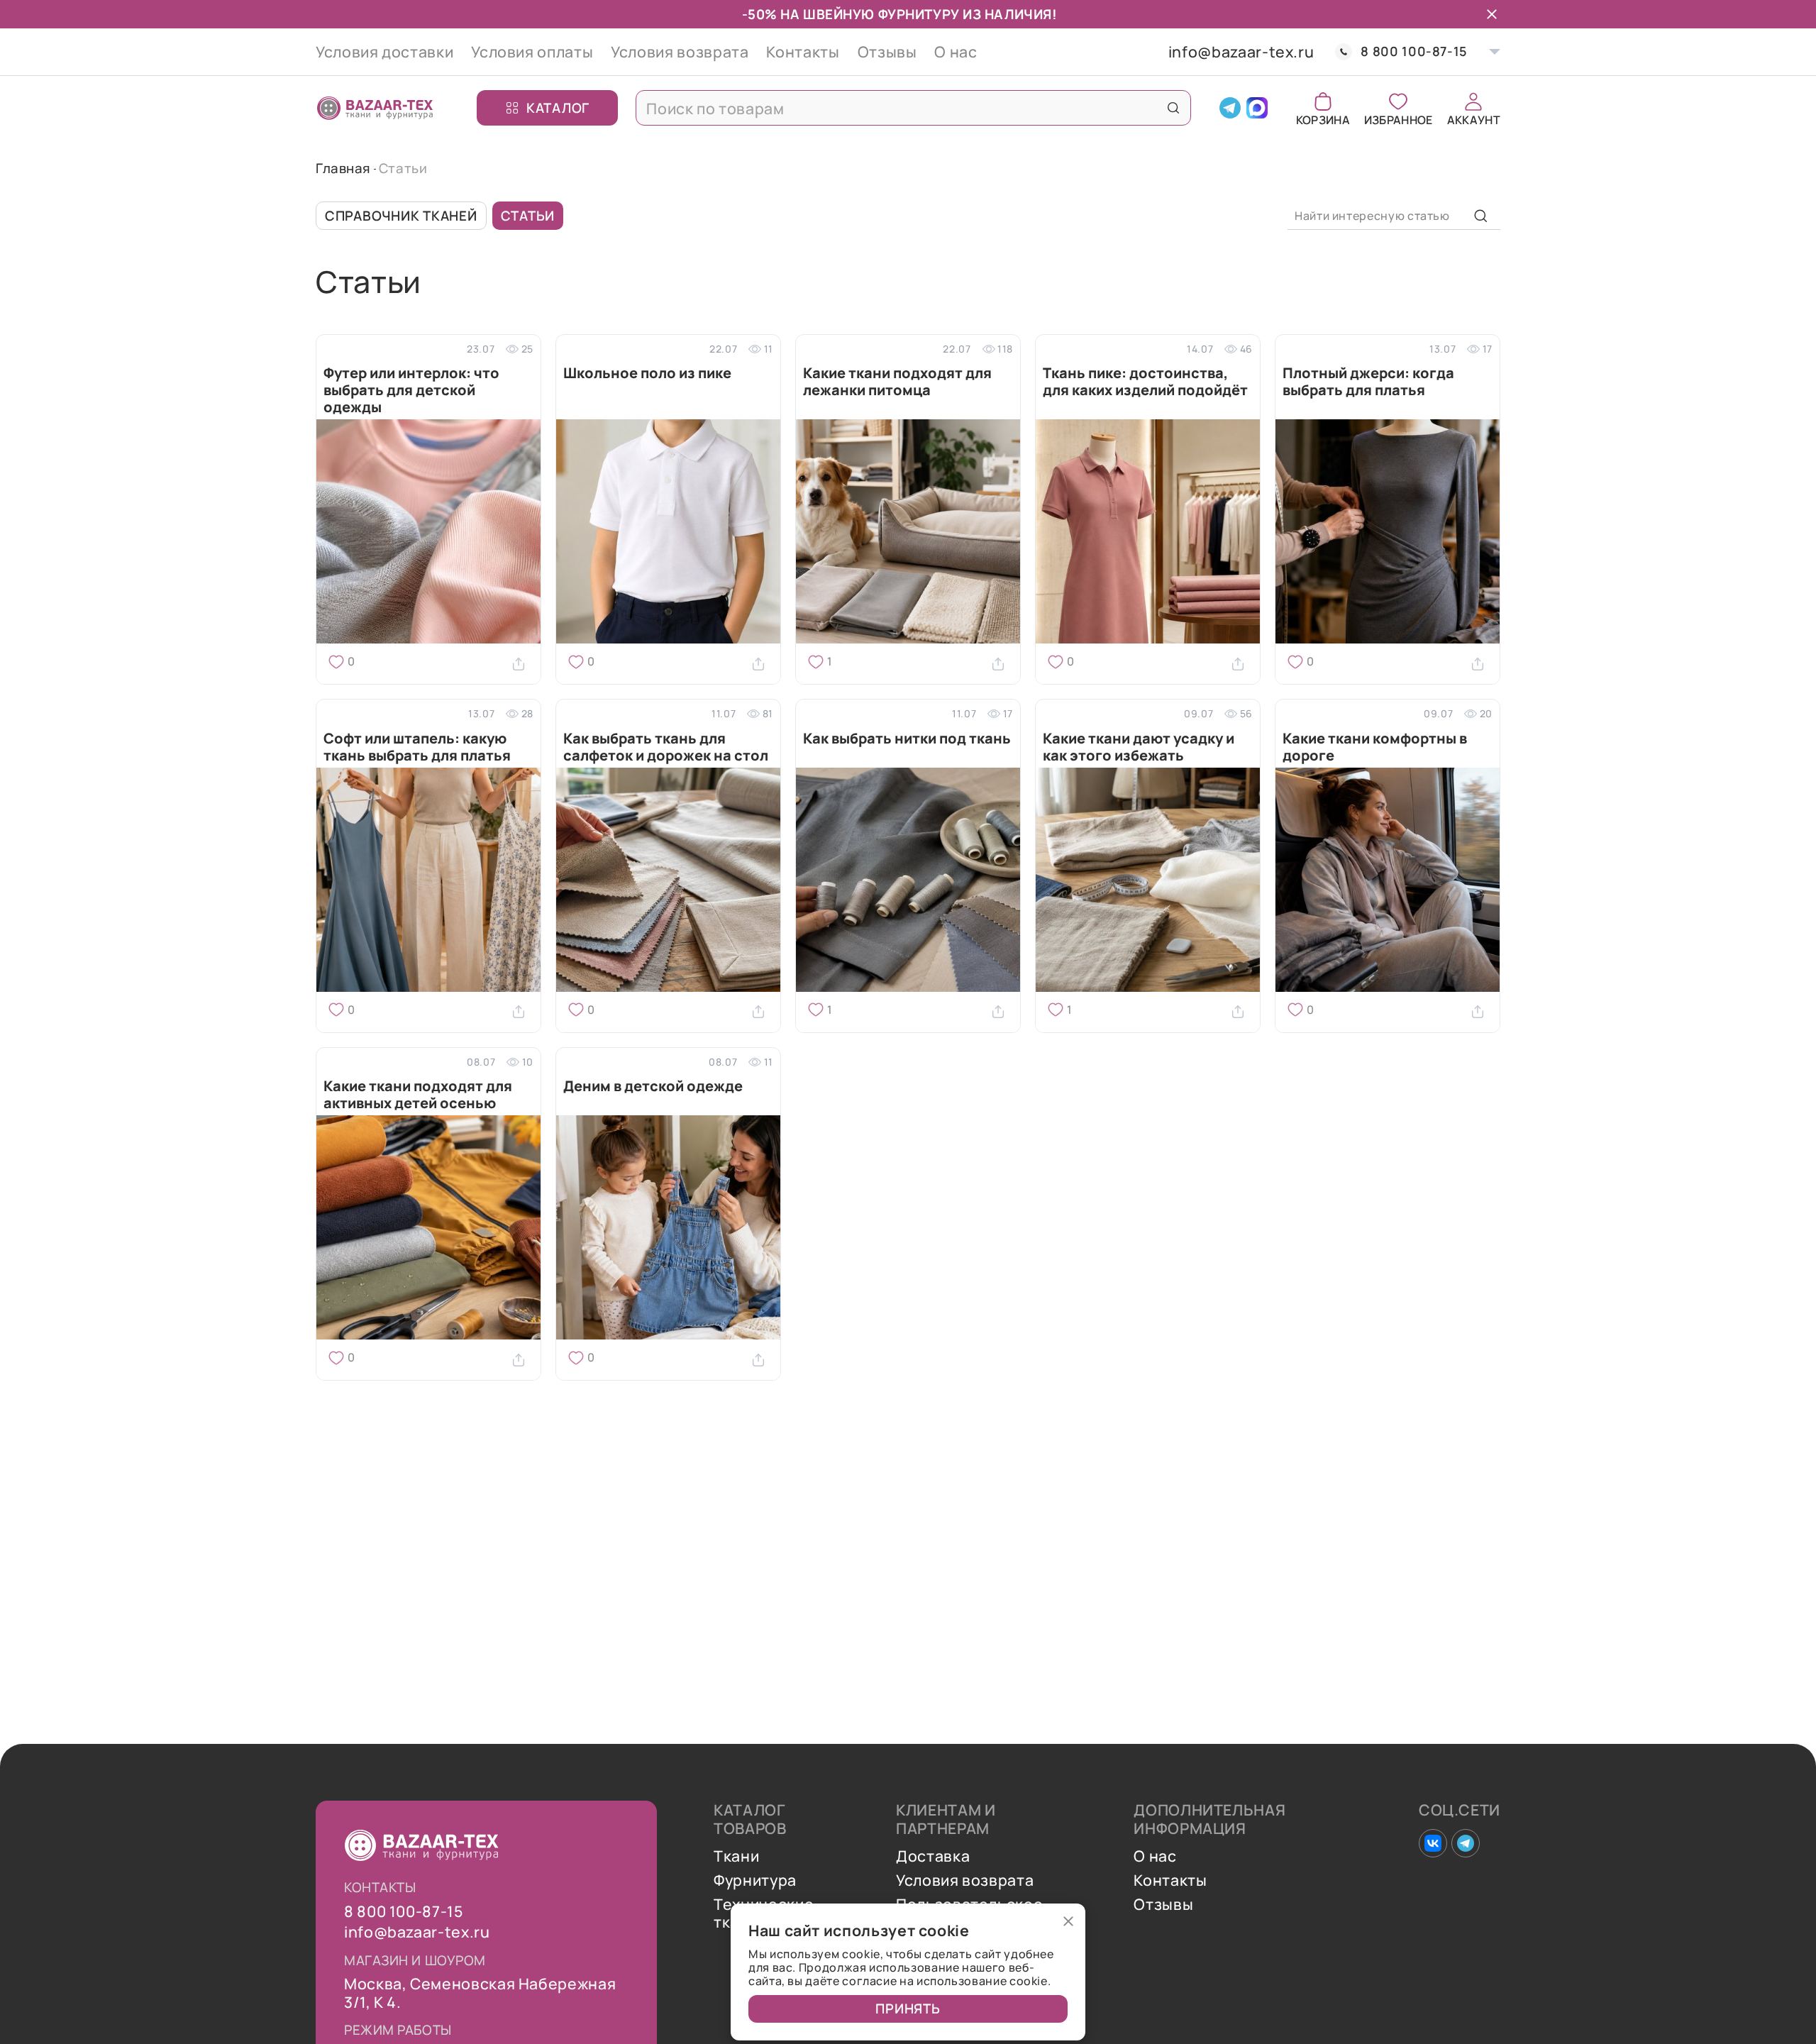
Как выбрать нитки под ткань (907, 739)
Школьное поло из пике (647, 374)
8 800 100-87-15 (1414, 51)
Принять (908, 2009)
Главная (343, 168)
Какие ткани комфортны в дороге (1375, 747)
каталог (558, 107)
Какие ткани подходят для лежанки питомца (897, 382)
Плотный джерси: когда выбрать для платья (1368, 382)
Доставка (933, 1856)
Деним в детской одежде (653, 1087)
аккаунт (1474, 119)
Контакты (803, 51)
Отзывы (887, 51)
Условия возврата (680, 51)
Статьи (528, 216)
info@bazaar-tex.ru (1241, 52)
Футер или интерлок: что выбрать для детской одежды (411, 390)
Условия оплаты (532, 51)
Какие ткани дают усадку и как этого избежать (1139, 747)
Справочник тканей (401, 216)
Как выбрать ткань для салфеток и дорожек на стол (666, 747)
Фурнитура (755, 1880)
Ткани (736, 1856)
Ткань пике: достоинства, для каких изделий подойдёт (1145, 382)
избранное (1399, 119)
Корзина (1323, 119)
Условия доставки (384, 51)
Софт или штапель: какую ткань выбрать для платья (417, 747)
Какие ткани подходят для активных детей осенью (418, 1095)
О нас (956, 51)
